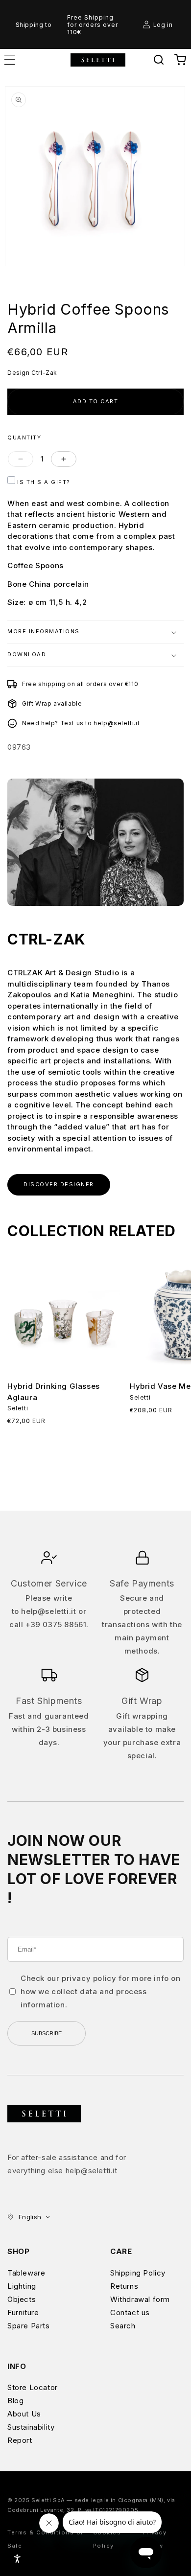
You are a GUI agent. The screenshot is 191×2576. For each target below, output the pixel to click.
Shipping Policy (138, 2273)
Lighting (22, 2286)
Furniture (23, 2312)
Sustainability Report (31, 2434)
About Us (24, 2414)
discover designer (59, 1184)
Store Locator (33, 2387)
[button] (159, 60)
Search (123, 2326)
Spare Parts (29, 2326)
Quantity (24, 438)
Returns (124, 2286)
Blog (15, 2401)
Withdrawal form (140, 2299)
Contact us (130, 2312)
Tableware (26, 2273)
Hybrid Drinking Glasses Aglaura (54, 1392)
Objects (22, 2299)
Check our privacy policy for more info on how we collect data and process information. (101, 1991)
